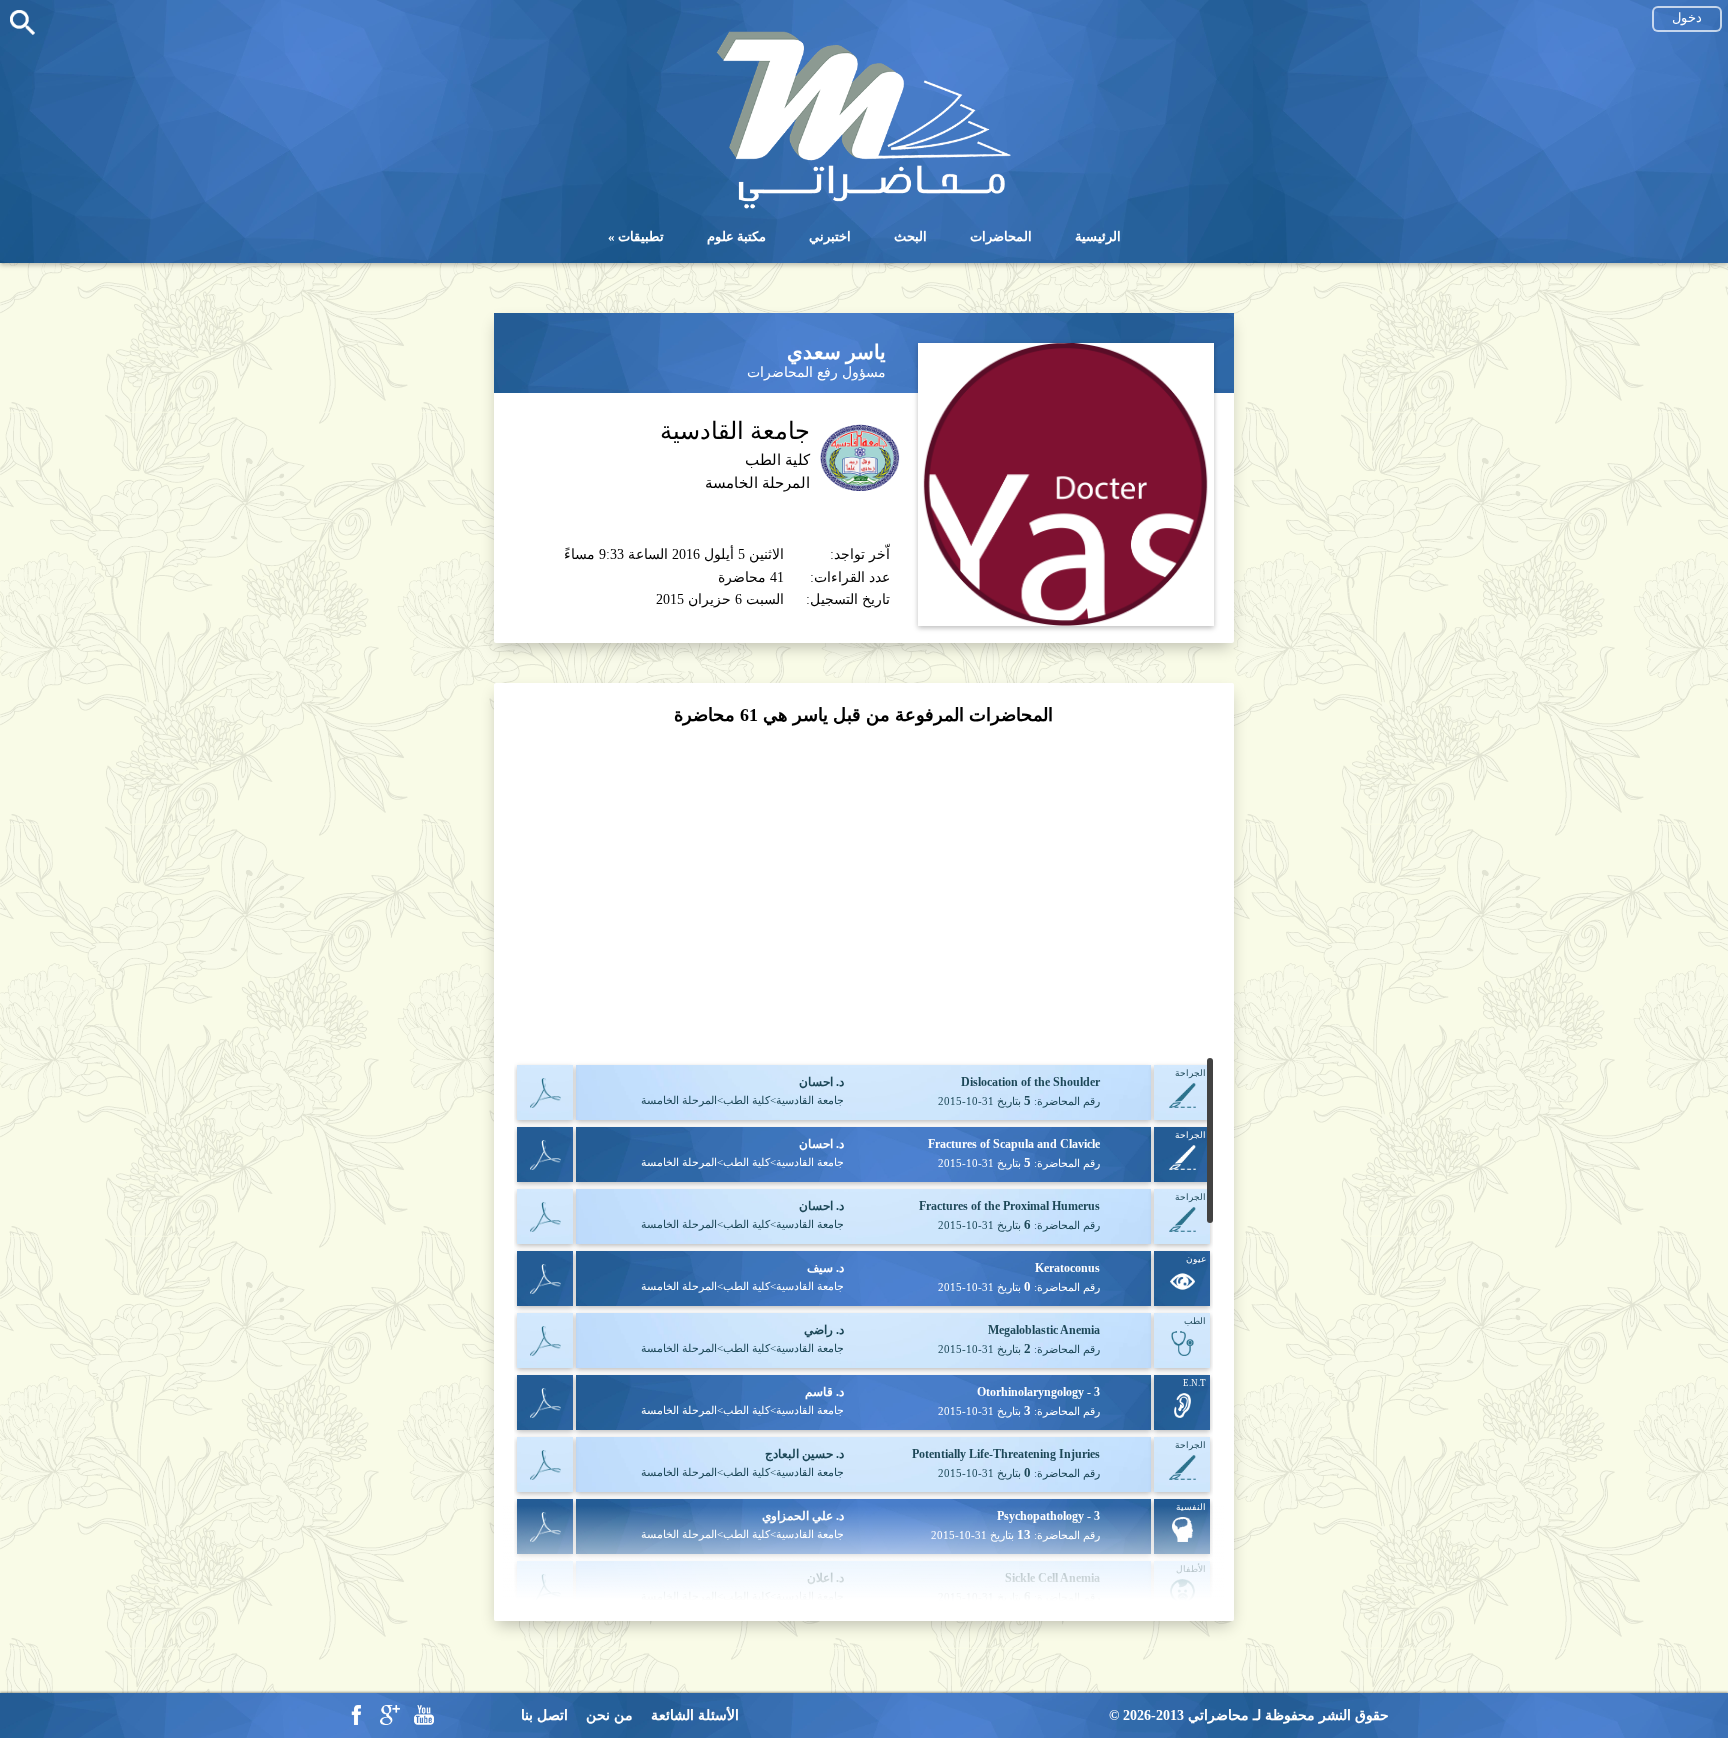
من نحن (609, 1715)
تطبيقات (641, 236)
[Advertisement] (863, 893)
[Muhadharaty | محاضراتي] (864, 206)
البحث (910, 236)
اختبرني (830, 236)
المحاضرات (1001, 236)
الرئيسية (1098, 236)
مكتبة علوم (736, 236)
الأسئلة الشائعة (695, 1715)
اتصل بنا (544, 1715)
